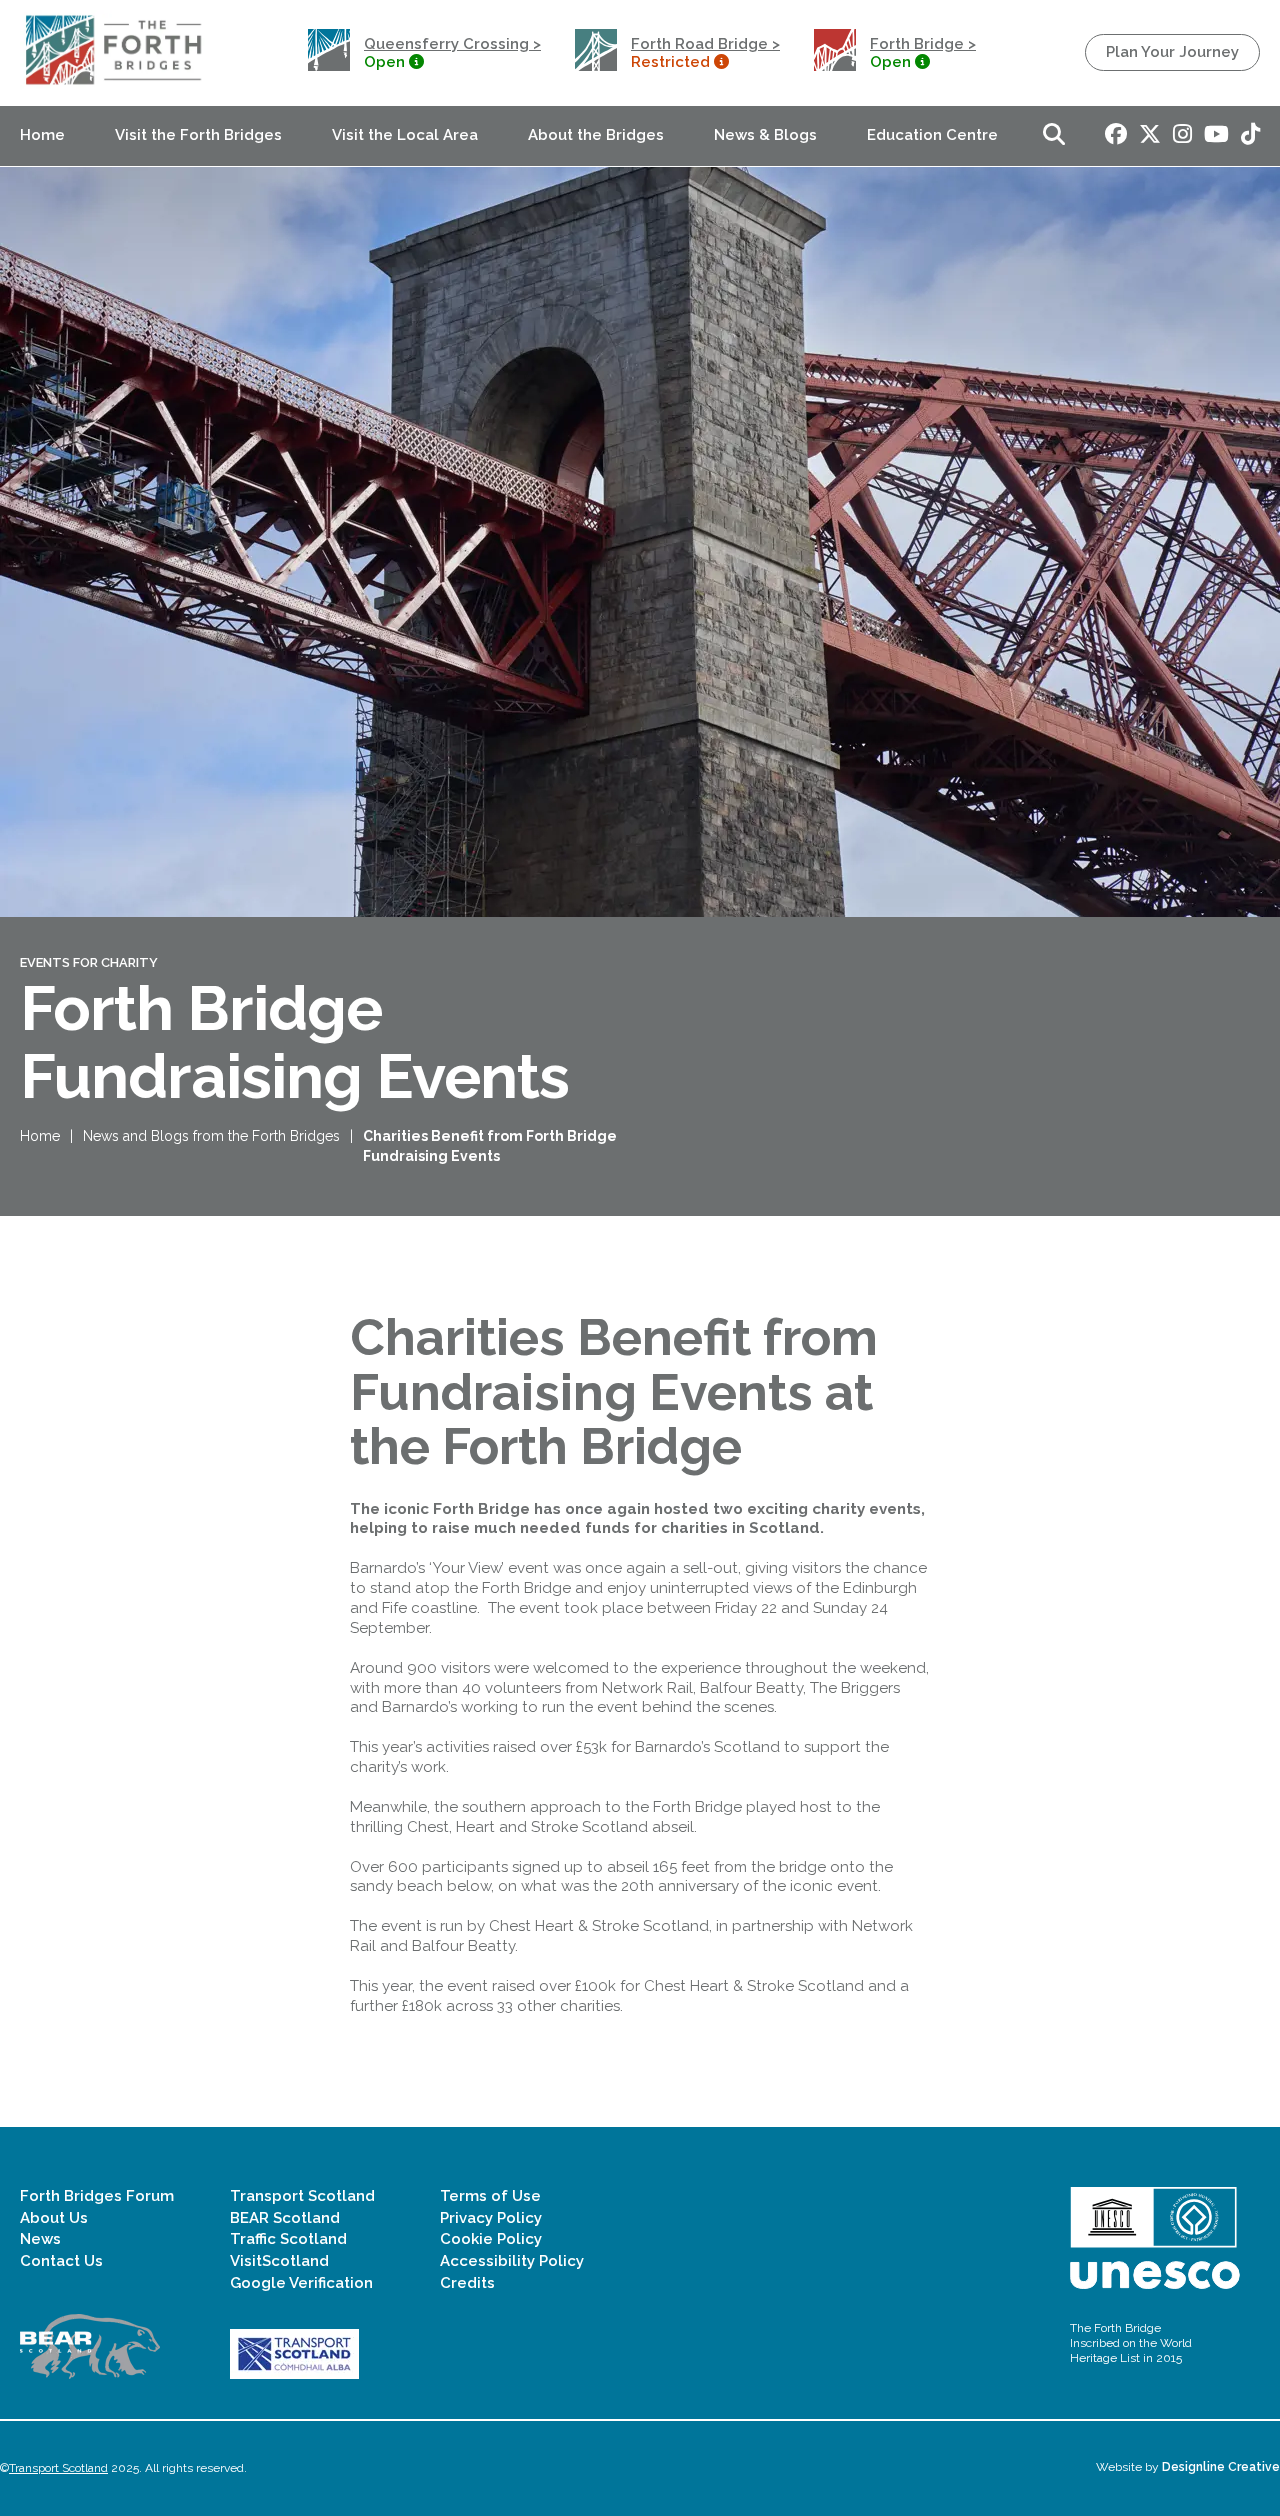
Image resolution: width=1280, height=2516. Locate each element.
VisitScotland (279, 2261)
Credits (467, 2283)
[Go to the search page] (1054, 135)
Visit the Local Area (405, 135)
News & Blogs (765, 135)
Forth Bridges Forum (97, 2196)
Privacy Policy (491, 2218)
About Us (54, 2218)
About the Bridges (596, 135)
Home (42, 135)
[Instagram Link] (1182, 135)
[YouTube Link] (1216, 135)
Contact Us (61, 2261)
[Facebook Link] (1116, 135)
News (40, 2239)
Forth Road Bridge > (705, 44)
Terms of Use (490, 2196)
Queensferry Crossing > (452, 44)
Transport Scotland (302, 2196)
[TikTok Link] (1250, 135)
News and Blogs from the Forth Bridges (211, 1136)
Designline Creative (1221, 2467)
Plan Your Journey (1172, 52)
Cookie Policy (491, 2239)
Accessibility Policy (512, 2261)
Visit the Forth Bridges (198, 135)
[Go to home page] (116, 85)
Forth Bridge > (923, 44)
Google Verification (301, 2283)
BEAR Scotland (285, 2218)
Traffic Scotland (288, 2239)
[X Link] (1150, 135)
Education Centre (932, 135)
